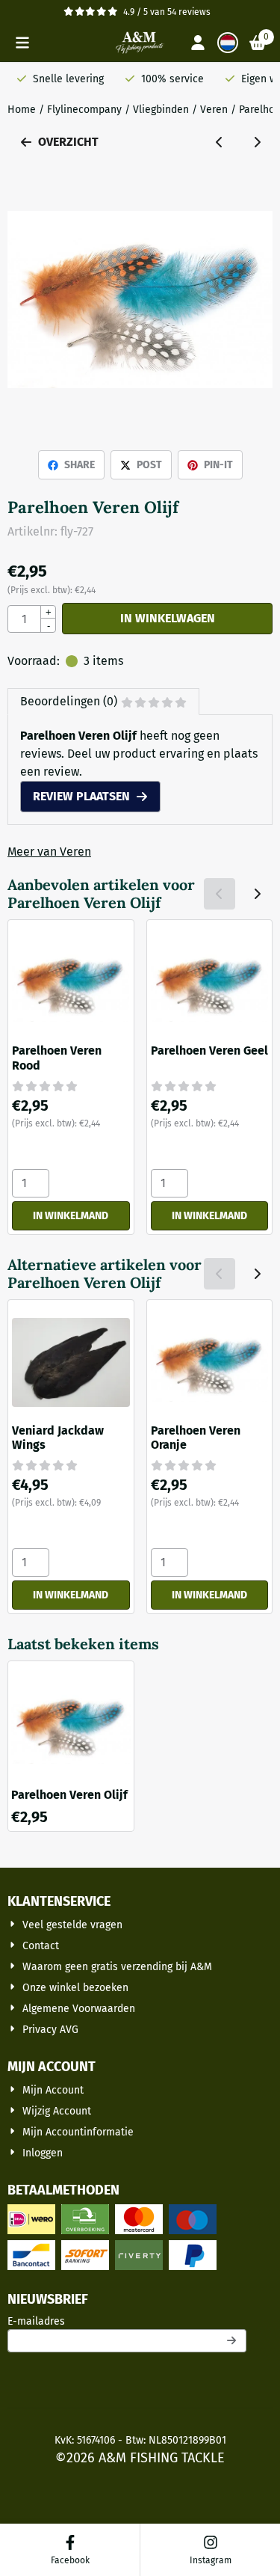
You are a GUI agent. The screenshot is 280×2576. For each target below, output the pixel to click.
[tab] (103, 702)
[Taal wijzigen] (228, 43)
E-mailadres (127, 2321)
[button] (22, 43)
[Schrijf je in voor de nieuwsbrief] (232, 2341)
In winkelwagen (168, 618)
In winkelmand (71, 1216)
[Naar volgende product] (257, 142)
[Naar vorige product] (220, 142)
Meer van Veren (49, 852)
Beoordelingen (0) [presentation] (69, 701)
